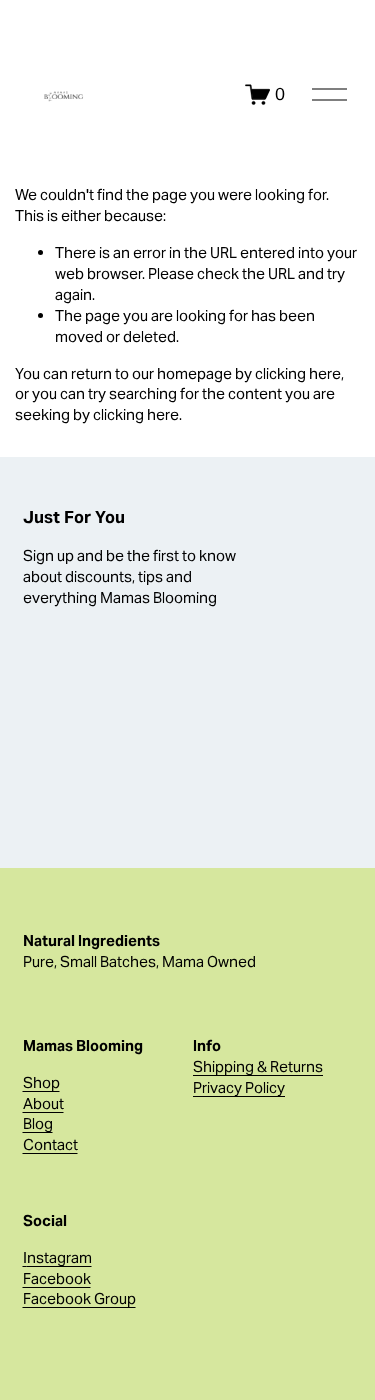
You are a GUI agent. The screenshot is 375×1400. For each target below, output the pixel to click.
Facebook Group (79, 1298)
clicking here (298, 373)
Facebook (57, 1278)
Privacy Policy (239, 1087)
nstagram (59, 1257)
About (43, 1103)
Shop (41, 1082)
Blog (38, 1123)
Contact (50, 1144)
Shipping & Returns (258, 1066)
